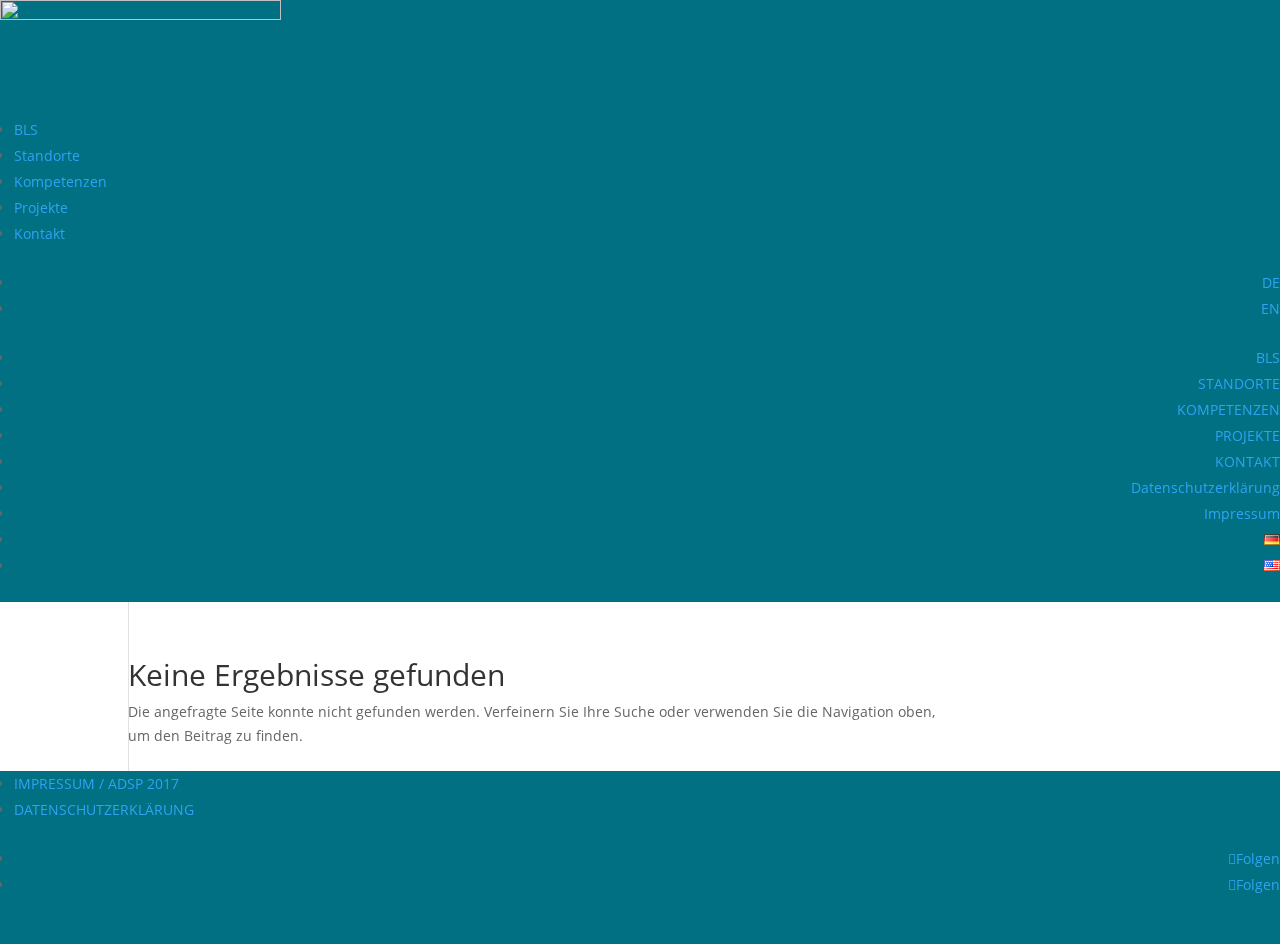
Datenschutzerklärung (1205, 487)
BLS (26, 129)
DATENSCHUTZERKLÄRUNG (104, 809)
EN (1270, 308)
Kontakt (39, 233)
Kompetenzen (60, 181)
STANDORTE (1239, 383)
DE (1271, 282)
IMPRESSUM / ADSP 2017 (96, 783)
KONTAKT (1247, 461)
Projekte (41, 207)
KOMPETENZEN (1228, 409)
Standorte (47, 155)
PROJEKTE (1247, 435)
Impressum (1242, 513)
